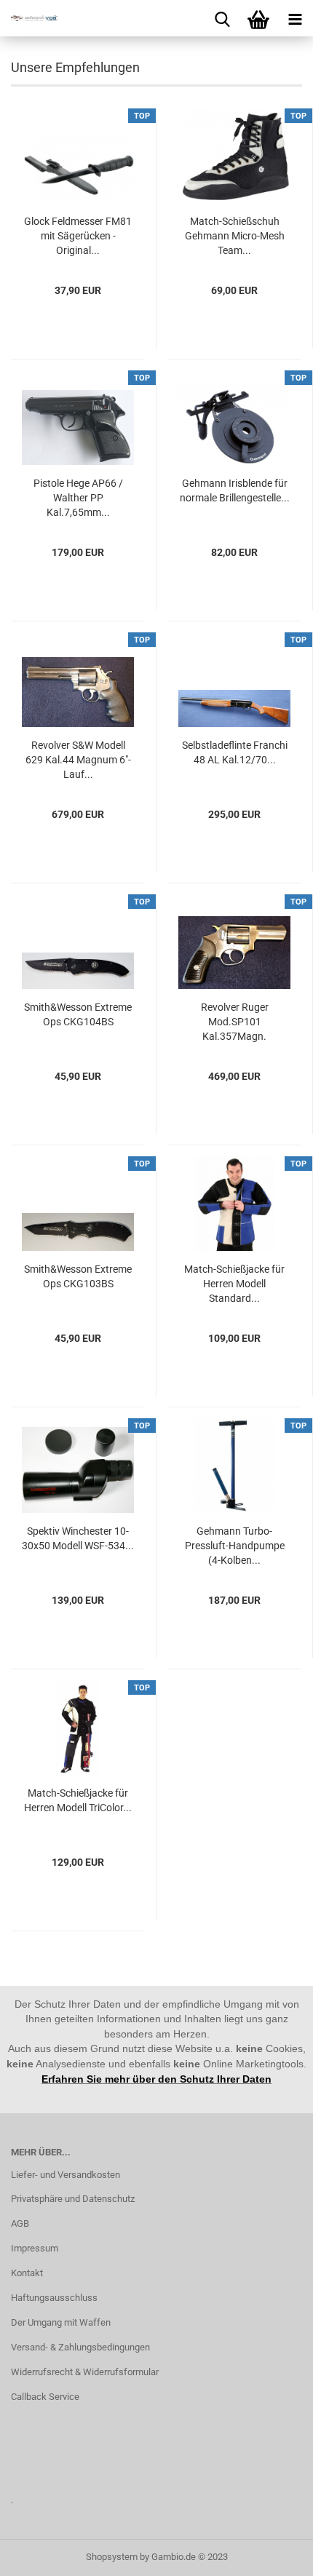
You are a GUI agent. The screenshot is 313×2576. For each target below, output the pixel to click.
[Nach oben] (273, 2554)
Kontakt (27, 2273)
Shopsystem (112, 2557)
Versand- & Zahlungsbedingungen (80, 2347)
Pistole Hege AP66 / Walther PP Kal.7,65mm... (78, 498)
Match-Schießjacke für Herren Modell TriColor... (78, 1800)
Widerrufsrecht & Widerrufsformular (85, 2372)
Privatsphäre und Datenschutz (73, 2199)
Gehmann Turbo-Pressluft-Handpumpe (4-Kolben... (235, 1546)
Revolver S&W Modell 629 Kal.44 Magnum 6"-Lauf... (78, 760)
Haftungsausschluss (54, 2298)
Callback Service (45, 2397)
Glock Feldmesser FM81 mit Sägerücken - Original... (78, 236)
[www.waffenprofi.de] (29, 18)
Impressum (35, 2248)
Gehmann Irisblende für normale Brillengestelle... (235, 490)
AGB (20, 2223)
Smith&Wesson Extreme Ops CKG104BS (78, 1014)
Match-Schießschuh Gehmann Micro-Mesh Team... (235, 236)
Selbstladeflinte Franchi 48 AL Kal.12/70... (235, 752)
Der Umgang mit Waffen (61, 2322)
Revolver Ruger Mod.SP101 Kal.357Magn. (235, 1022)
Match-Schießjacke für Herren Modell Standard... (234, 1284)
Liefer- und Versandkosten (66, 2175)
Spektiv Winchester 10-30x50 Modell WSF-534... (78, 1538)
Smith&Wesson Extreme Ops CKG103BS (78, 1276)
